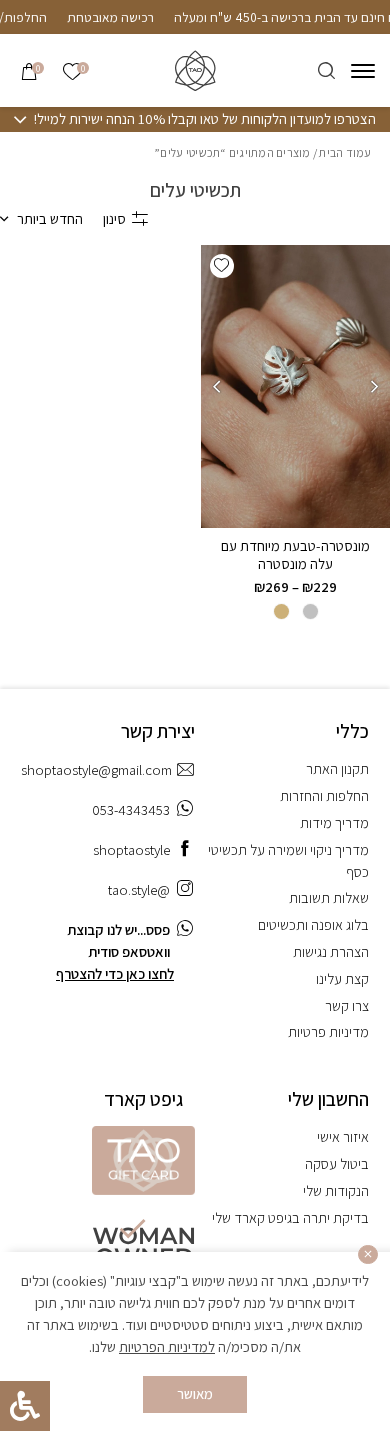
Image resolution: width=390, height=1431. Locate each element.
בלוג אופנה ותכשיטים (313, 924)
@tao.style (139, 889)
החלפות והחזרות (324, 795)
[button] (222, 266)
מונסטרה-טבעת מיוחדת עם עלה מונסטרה (295, 554)
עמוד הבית (345, 152)
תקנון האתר (337, 768)
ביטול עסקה (337, 1163)
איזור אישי (343, 1136)
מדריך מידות (334, 822)
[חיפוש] (326, 70)
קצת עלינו (342, 978)
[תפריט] (363, 71)
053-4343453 (131, 809)
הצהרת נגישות (331, 951)
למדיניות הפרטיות (167, 1346)
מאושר (195, 1393)
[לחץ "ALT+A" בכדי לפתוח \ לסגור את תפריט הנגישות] (25, 1406)
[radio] (310, 611)
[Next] (216, 386)
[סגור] (368, 1255)
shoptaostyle (131, 849)
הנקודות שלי (336, 1190)
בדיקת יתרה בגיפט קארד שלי (290, 1217)
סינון (114, 218)
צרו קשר (347, 1005)
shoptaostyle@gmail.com (96, 769)
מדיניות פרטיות (328, 1031)
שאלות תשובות (329, 897)
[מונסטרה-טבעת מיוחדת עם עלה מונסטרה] (295, 387)
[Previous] (375, 386)
